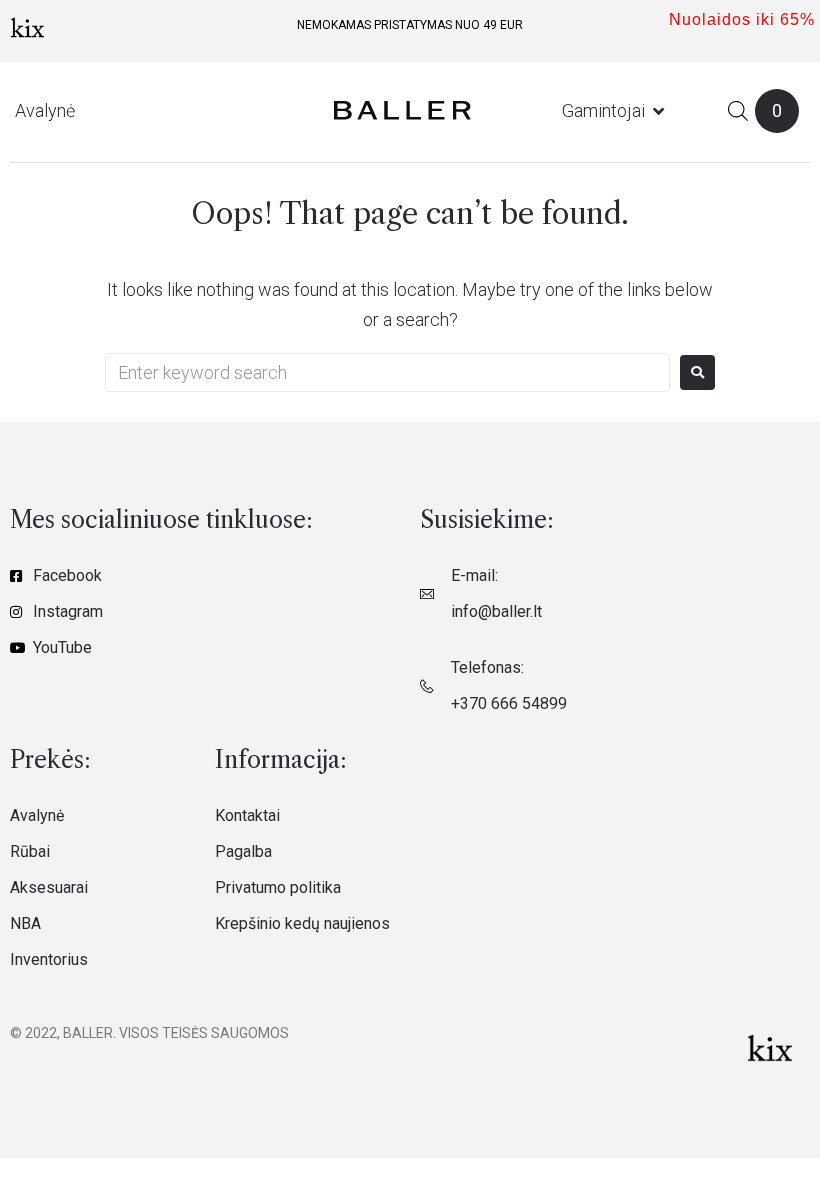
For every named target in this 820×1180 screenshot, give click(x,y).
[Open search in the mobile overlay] (738, 110)
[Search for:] (387, 372)
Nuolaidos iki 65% (742, 19)
